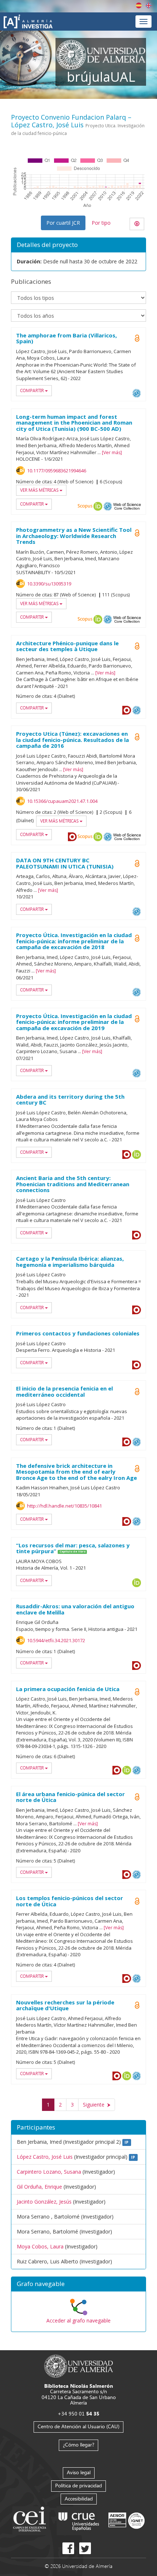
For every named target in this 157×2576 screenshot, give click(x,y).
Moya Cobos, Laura (40, 2246)
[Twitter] (85, 2548)
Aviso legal (79, 2472)
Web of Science (127, 506)
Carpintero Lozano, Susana (49, 2172)
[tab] (78, 2284)
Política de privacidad (78, 2485)
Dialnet (127, 710)
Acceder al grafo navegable (78, 2320)
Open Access (137, 338)
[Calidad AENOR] (127, 2520)
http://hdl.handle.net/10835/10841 (64, 1506)
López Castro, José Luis (45, 2157)
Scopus (85, 506)
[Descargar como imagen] (137, 224)
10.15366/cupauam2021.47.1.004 (62, 801)
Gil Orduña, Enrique (39, 2187)
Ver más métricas (40, 490)
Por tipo (101, 223)
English (149, 5)
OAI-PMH (137, 393)
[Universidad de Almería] (79, 2365)
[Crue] (79, 2520)
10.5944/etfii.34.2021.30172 (56, 1640)
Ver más (112, 452)
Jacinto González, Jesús (44, 2202)
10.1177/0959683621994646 (57, 471)
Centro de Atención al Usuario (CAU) (78, 2426)
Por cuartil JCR (63, 223)
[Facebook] (68, 2548)
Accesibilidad (79, 2498)
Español (139, 5)
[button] (78, 2284)
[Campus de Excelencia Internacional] (31, 2520)
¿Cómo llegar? (78, 2445)
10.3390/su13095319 (49, 584)
